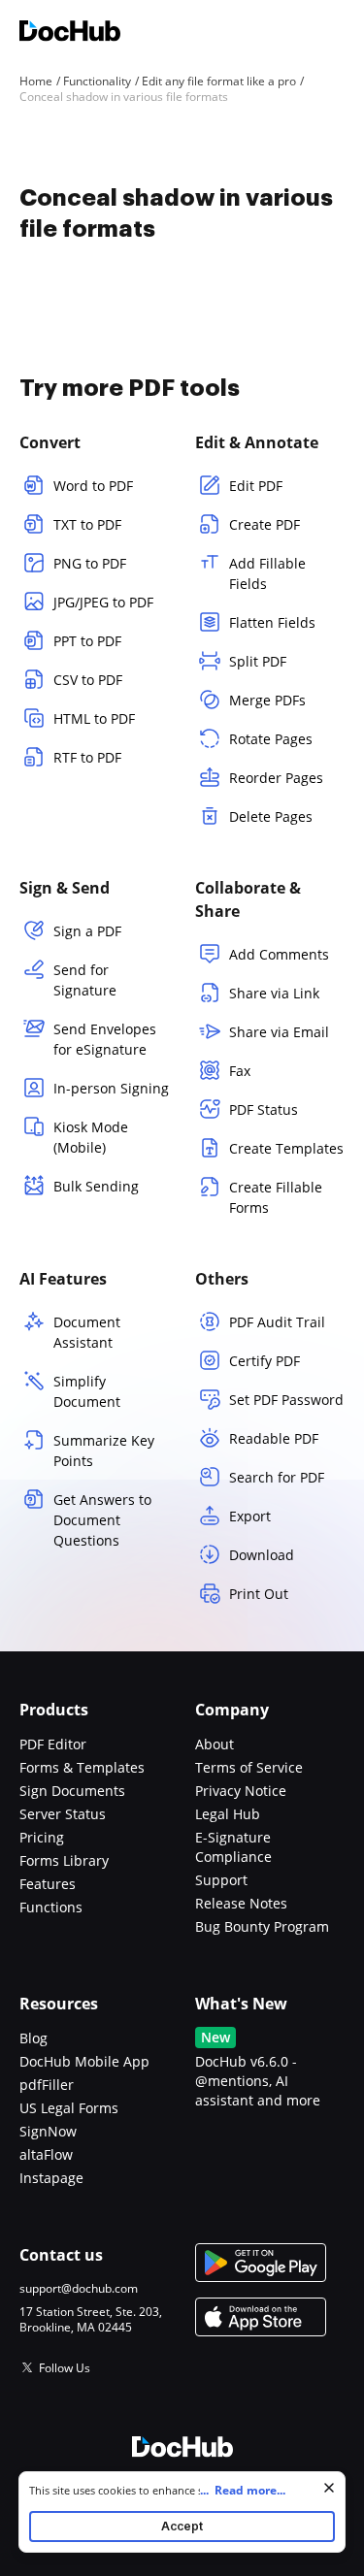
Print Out (259, 1594)
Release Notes (241, 1903)
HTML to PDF (94, 718)
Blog (33, 2038)
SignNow (48, 2131)
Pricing (42, 1837)
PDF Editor (53, 1744)
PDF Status (264, 1109)
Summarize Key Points (104, 1451)
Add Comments (279, 954)
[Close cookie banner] (329, 2488)
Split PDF (258, 661)
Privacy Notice (241, 1791)
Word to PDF (93, 486)
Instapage (51, 2178)
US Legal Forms (69, 2108)
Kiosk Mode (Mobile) (91, 1137)
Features (48, 1884)
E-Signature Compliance (233, 1847)
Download (262, 1555)
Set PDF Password (286, 1400)
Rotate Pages (271, 739)
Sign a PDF (87, 931)
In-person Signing (111, 1088)
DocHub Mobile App (84, 2061)
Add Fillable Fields (267, 573)
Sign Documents (72, 1791)
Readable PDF (274, 1438)
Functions (51, 1907)
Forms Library (64, 1860)
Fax (240, 1071)
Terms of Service (249, 1767)
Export (250, 1516)
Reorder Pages (276, 778)
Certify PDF (265, 1361)
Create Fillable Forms (276, 1197)
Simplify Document (87, 1391)
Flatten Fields (272, 622)
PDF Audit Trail (277, 1322)
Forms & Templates (82, 1767)
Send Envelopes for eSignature (105, 1039)
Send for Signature (85, 980)
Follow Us (65, 2368)
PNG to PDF (90, 563)
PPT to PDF (87, 641)
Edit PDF (256, 486)
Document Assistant (87, 1332)
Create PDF (265, 524)
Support (221, 1880)
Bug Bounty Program (262, 1926)
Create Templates (286, 1148)
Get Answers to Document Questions (102, 1520)
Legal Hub (228, 1814)
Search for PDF (277, 1477)
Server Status (63, 1814)
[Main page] (70, 33)
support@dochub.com (79, 2289)
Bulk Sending (96, 1186)
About (215, 1744)
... (243, 2490)
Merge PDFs (267, 700)
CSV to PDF (88, 680)
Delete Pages (271, 816)
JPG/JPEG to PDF (103, 602)
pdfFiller (47, 2085)
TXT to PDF (87, 524)
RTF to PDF (87, 757)
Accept (182, 2526)
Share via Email (279, 1032)
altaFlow (46, 2154)
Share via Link (274, 993)
